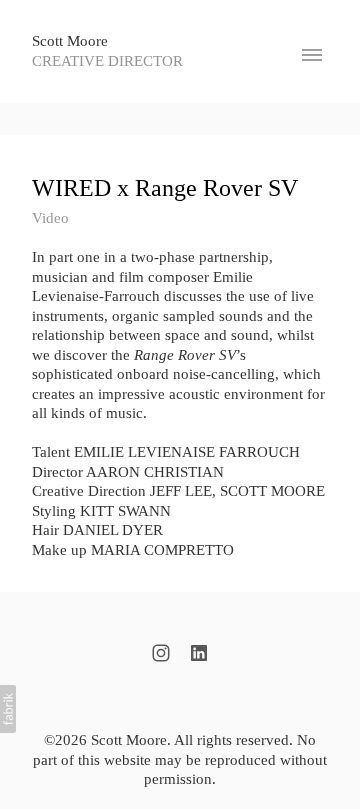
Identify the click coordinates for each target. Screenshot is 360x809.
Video (50, 218)
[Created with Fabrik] (8, 709)
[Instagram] (161, 653)
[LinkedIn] (199, 653)
